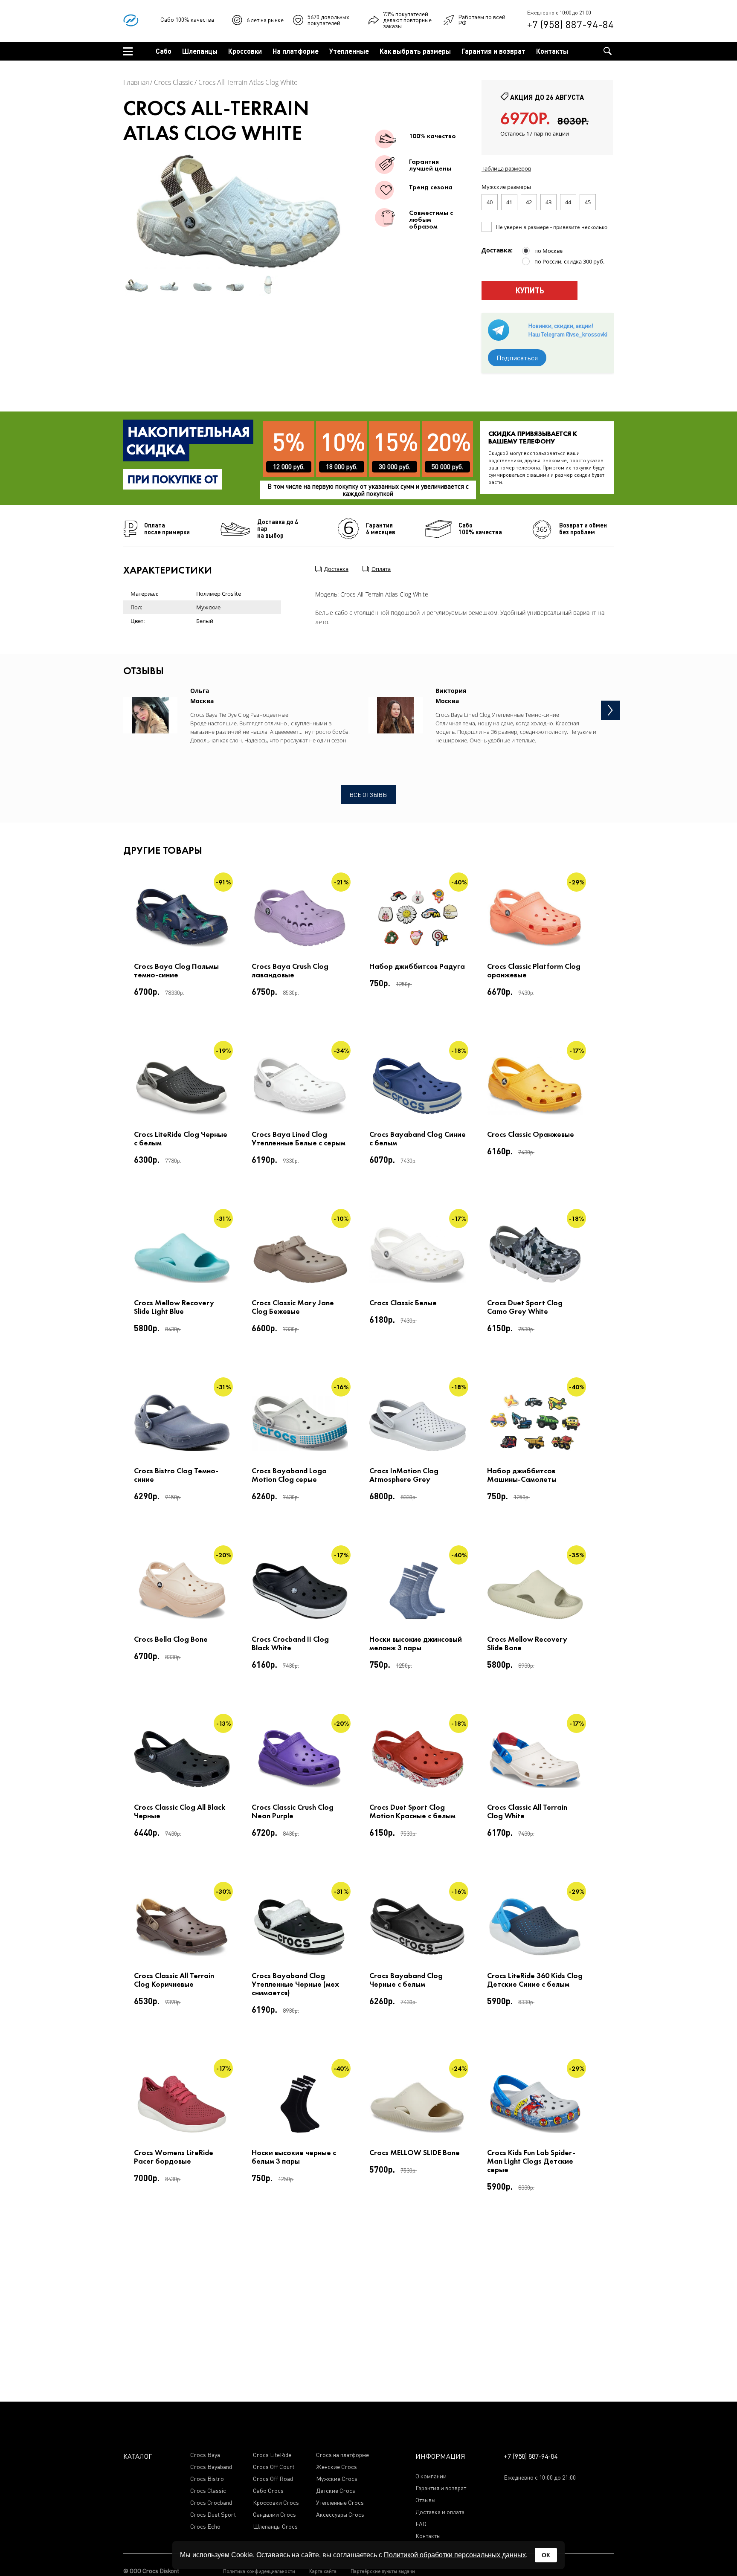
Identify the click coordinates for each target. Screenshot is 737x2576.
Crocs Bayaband (211, 2467)
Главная (136, 82)
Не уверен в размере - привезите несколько (552, 227)
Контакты (552, 51)
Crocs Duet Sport (213, 2515)
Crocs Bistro (207, 2479)
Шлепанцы (200, 51)
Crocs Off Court (274, 2467)
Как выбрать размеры (415, 51)
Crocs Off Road (273, 2479)
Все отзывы (368, 795)
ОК (546, 2555)
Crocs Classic (174, 82)
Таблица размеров (506, 168)
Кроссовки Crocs (276, 2503)
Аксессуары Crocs (340, 2515)
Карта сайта (323, 2571)
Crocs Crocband (211, 2503)
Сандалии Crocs (274, 2515)
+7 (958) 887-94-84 (570, 24)
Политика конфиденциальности (259, 2571)
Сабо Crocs (268, 2491)
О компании (431, 2476)
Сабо (164, 51)
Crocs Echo (205, 2527)
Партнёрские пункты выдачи (383, 2571)
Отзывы (425, 2500)
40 (490, 202)
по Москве (548, 251)
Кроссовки (245, 51)
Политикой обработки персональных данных (455, 2555)
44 (568, 202)
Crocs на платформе (342, 2455)
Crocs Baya (205, 2455)
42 (529, 202)
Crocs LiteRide (272, 2455)
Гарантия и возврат (493, 51)
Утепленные (349, 51)
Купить (530, 290)
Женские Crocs (337, 2467)
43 (548, 202)
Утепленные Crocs (340, 2503)
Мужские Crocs (337, 2479)
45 (588, 202)
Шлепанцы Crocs (275, 2527)
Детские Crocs (336, 2491)
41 (509, 202)
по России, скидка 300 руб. (569, 261)
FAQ (421, 2524)
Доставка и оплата (440, 2512)
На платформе (296, 51)
